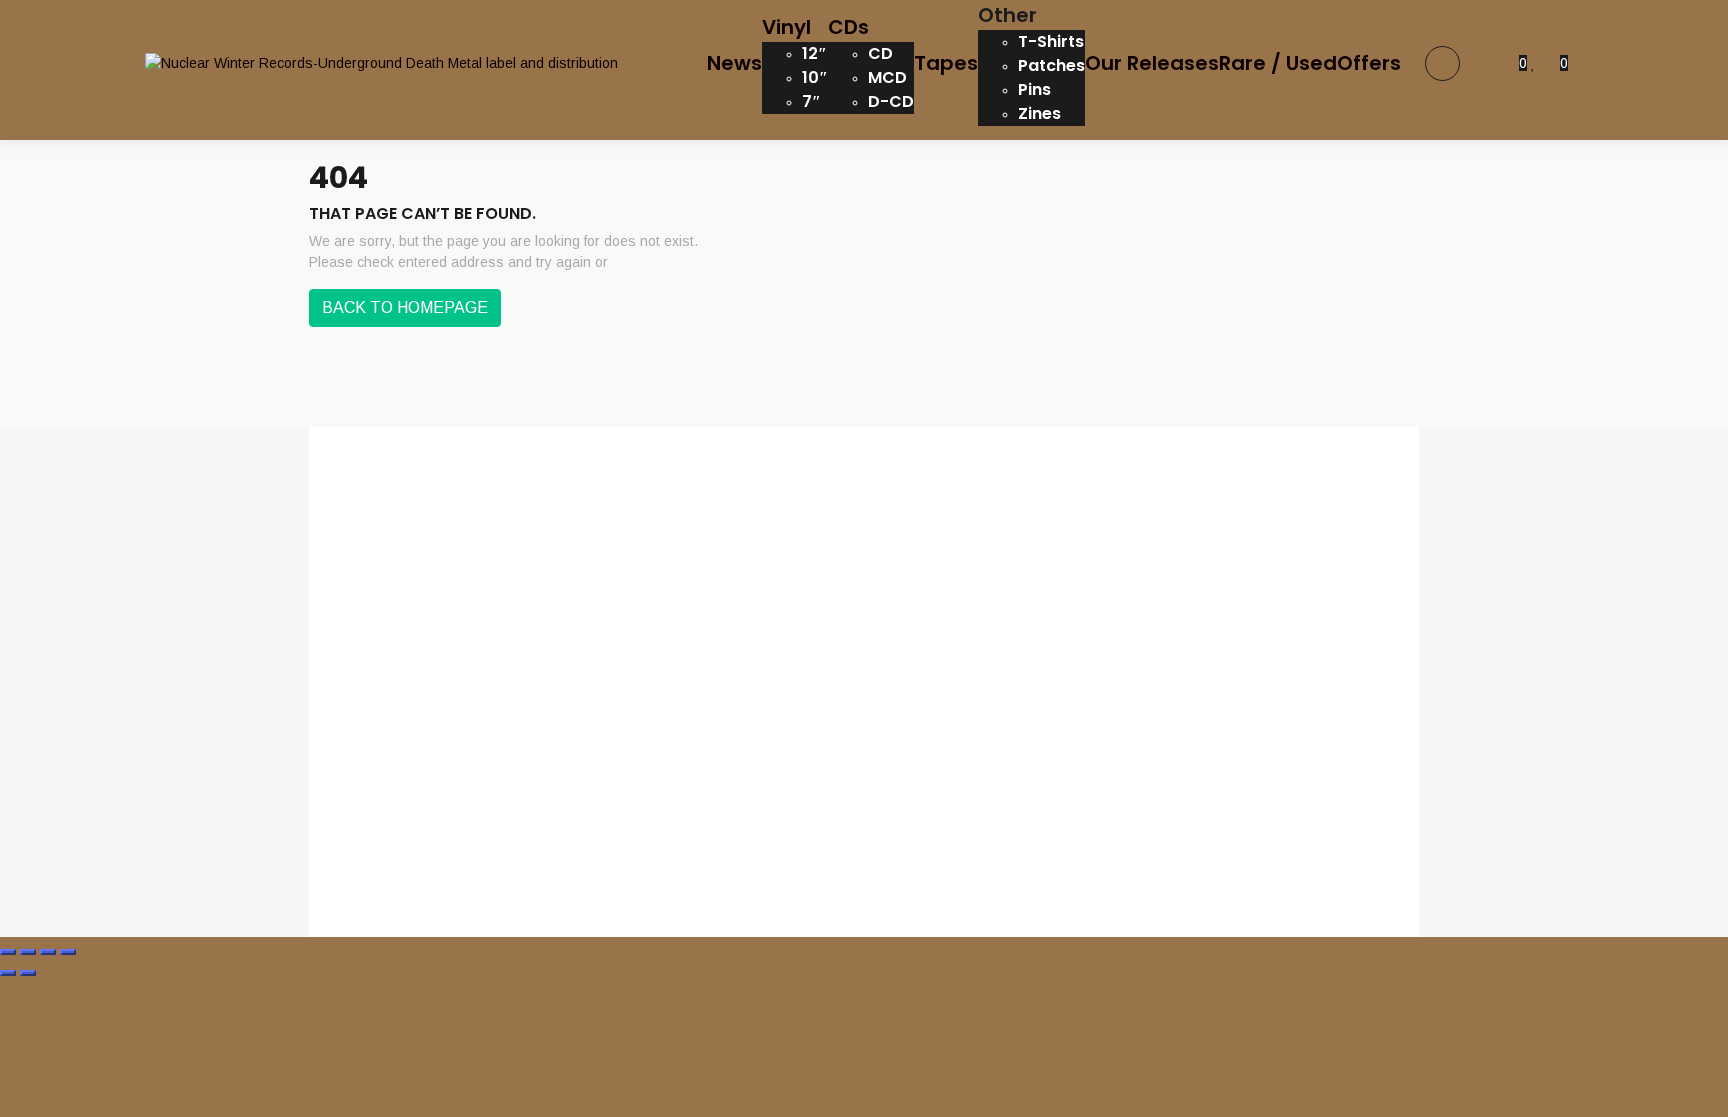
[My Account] (1489, 63)
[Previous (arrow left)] (8, 973)
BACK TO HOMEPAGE (405, 307)
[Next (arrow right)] (28, 973)
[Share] (48, 952)
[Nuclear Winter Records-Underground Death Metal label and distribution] (381, 63)
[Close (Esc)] (68, 952)
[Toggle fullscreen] (28, 952)
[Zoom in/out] (8, 952)
